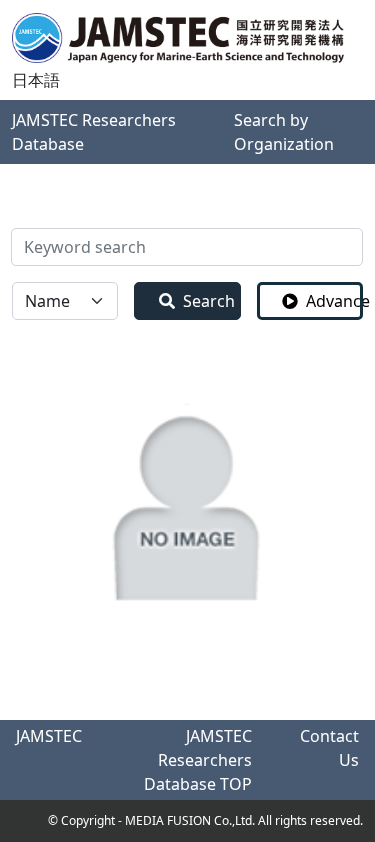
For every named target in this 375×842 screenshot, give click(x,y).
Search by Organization (284, 132)
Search (209, 301)
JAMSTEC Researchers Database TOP (198, 760)
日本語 (36, 80)
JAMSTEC (49, 736)
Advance (334, 301)
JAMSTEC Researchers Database (94, 132)
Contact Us (329, 748)
